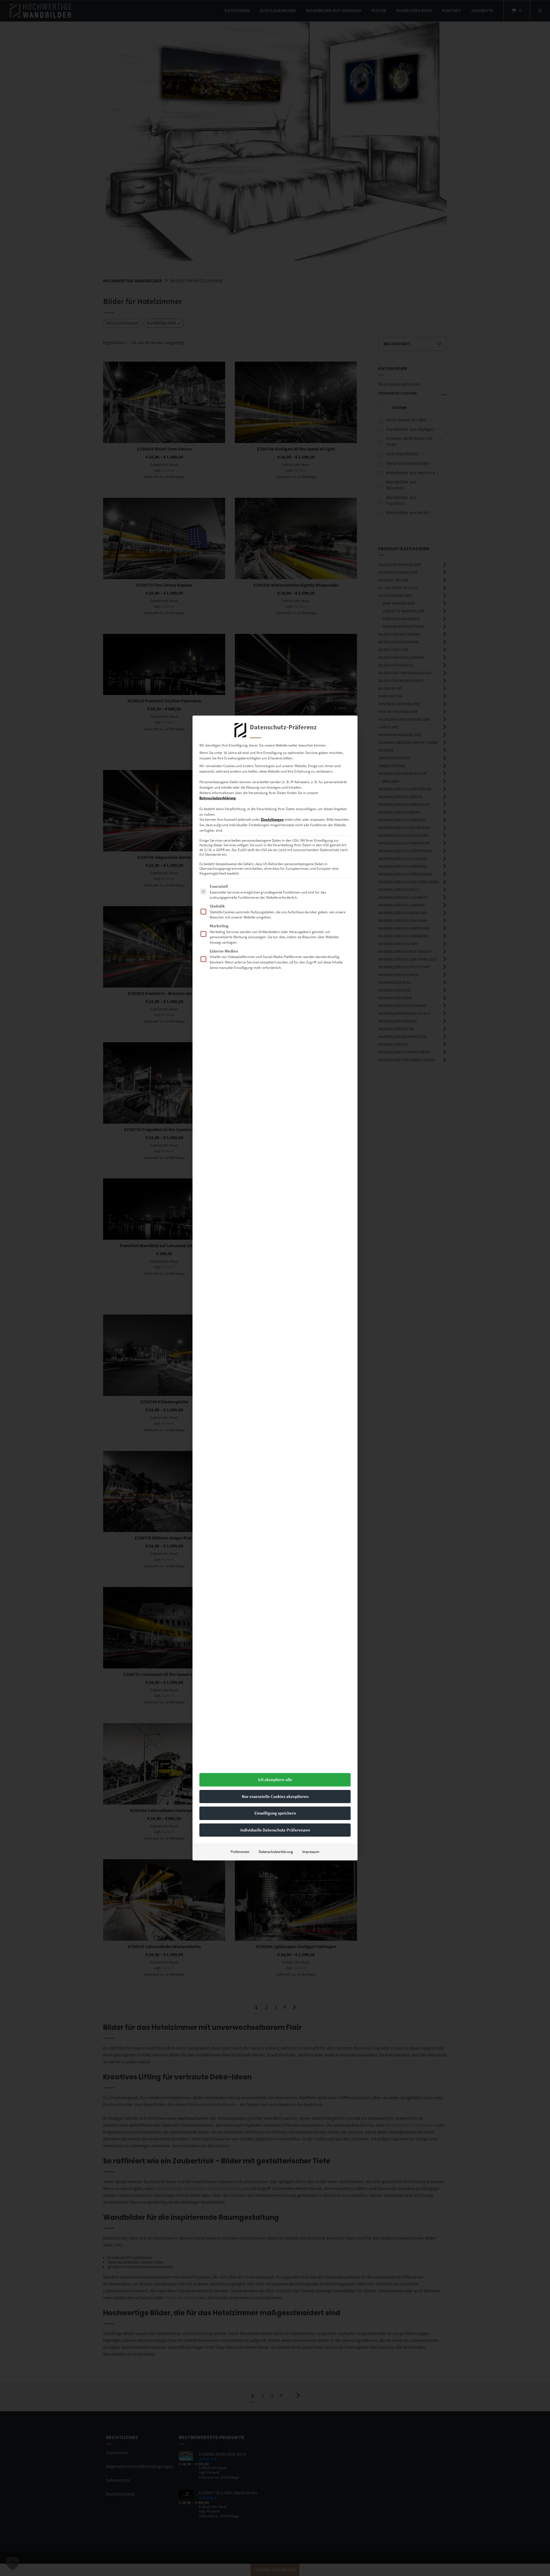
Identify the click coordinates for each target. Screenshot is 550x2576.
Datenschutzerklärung (218, 798)
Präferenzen (240, 1852)
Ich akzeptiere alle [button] (275, 1779)
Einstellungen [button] (272, 819)
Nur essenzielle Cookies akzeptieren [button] (275, 1796)
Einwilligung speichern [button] (275, 1813)
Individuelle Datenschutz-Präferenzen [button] (275, 1830)
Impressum (311, 1852)
